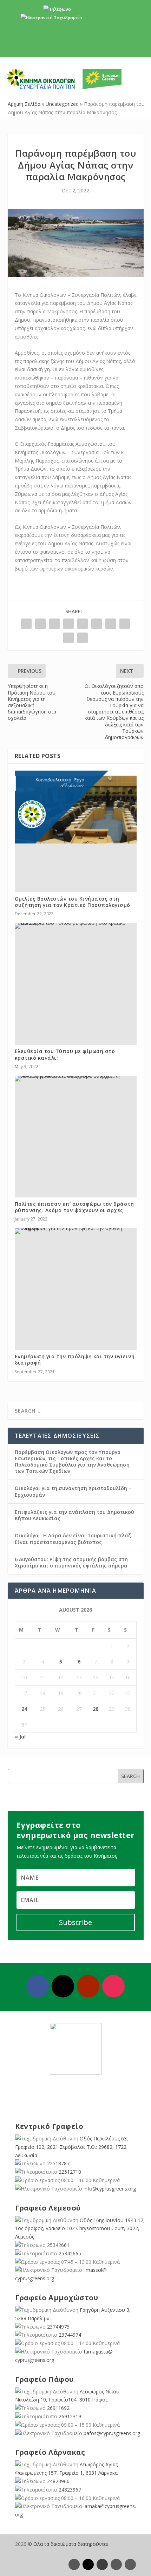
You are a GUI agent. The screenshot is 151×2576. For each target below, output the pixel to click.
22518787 (58, 2163)
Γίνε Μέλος (78, 45)
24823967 (70, 2490)
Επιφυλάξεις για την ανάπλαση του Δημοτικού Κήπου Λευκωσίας (74, 1515)
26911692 (58, 2408)
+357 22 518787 (88, 9)
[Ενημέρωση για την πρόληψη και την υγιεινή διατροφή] (76, 1231)
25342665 (70, 2253)
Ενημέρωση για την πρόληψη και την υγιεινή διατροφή (75, 1359)
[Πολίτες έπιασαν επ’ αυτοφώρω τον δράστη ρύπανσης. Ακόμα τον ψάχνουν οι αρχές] (76, 1079)
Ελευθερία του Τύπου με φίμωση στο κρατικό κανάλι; (65, 1054)
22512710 (70, 2172)
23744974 (70, 2335)
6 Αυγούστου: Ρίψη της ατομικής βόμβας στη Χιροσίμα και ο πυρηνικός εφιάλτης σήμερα (71, 1562)
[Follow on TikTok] (130, 2564)
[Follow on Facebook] (38, 1986)
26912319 (70, 2416)
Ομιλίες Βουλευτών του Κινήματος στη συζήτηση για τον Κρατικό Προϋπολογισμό (73, 902)
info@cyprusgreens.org (107, 18)
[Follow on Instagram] (113, 1986)
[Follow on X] (63, 1986)
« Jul (20, 1737)
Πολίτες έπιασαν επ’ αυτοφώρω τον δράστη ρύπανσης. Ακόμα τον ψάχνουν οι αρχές (74, 1207)
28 (96, 1709)
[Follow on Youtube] (88, 1986)
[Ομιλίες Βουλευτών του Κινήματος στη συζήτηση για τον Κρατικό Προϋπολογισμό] (76, 807)
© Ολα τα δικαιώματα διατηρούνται (68, 2544)
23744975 (58, 2327)
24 (24, 1709)
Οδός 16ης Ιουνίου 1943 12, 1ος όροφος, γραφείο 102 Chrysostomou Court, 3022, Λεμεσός (80, 2229)
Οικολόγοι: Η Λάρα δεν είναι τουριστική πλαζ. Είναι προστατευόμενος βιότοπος (74, 1539)
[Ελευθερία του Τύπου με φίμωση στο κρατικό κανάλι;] (76, 926)
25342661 (58, 2245)
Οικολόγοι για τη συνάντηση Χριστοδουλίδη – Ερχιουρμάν (73, 1491)
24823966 (58, 2481)
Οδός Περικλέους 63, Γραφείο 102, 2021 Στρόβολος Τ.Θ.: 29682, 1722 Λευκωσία (72, 2147)
